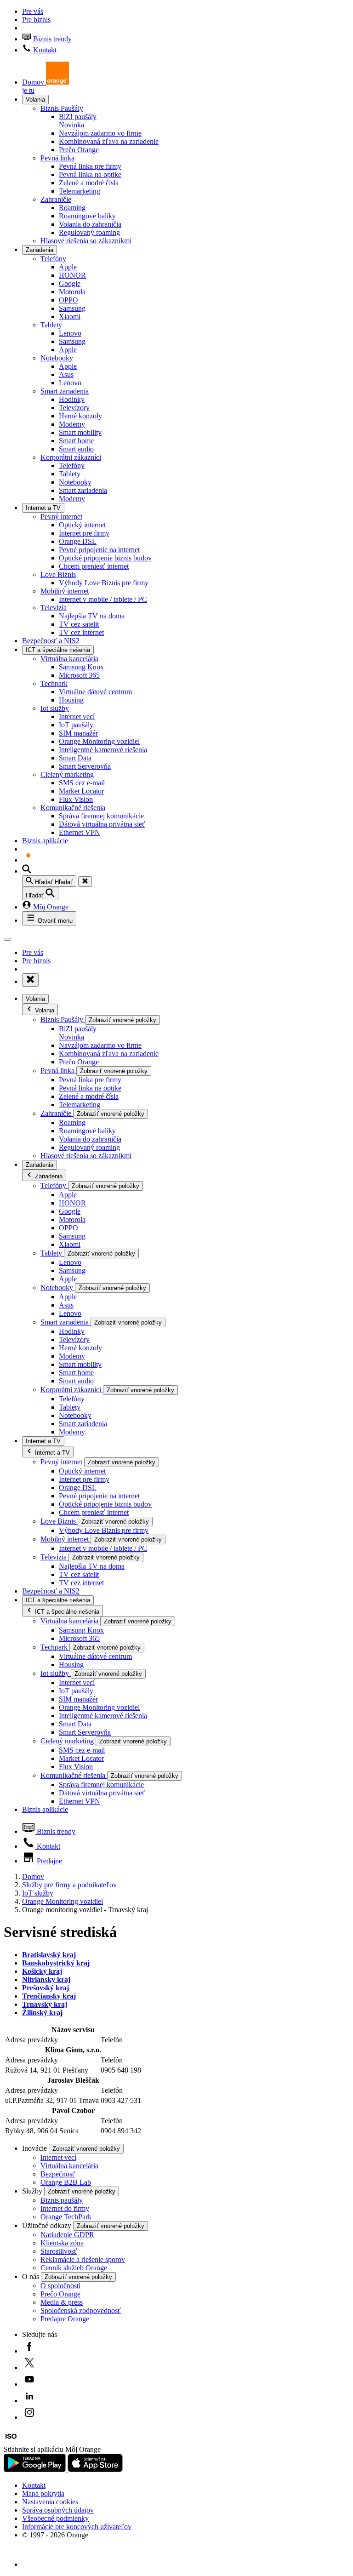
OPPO (68, 300)
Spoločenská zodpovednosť (81, 2310)
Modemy (72, 424)
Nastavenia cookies (50, 2502)
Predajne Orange (65, 2319)
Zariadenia (40, 250)
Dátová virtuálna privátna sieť (102, 824)
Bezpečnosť (58, 2174)
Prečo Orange (79, 150)
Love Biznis (58, 574)
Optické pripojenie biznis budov (105, 558)
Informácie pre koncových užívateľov (77, 2527)
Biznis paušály (62, 2200)
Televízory (74, 408)
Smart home (76, 441)
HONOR (72, 275)
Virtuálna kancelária (69, 659)
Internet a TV (43, 508)
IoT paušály (76, 725)
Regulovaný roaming (89, 232)
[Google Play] (36, 2470)
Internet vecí (77, 717)
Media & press (62, 2302)
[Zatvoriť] (85, 882)
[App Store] (95, 2470)
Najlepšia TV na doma (92, 616)
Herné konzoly (80, 416)
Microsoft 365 (79, 675)
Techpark (54, 683)
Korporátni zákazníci (71, 457)
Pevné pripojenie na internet (99, 550)
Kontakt (44, 50)
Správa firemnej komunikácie (101, 816)
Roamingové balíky (87, 216)
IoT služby (38, 1893)
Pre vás (33, 11)
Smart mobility (80, 432)
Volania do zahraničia (90, 224)
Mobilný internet (65, 591)
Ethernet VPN (80, 832)
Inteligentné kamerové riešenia (103, 750)
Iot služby (55, 708)
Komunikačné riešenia (73, 808)
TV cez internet (81, 632)
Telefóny (53, 259)
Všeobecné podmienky (55, 2518)
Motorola (72, 292)
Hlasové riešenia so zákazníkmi (86, 241)
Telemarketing (80, 191)
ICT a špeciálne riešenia (58, 650)
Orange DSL (78, 541)
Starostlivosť (59, 2251)
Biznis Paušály (62, 108)
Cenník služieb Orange (74, 2268)
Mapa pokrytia (43, 2493)
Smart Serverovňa (85, 766)
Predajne (48, 1861)
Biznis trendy (51, 39)
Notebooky (57, 358)
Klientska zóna (62, 2243)
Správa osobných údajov (58, 2510)
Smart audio (76, 449)
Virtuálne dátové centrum (95, 692)
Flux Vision (76, 799)
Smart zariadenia (65, 391)
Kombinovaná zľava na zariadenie (109, 141)
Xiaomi (70, 317)
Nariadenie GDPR (67, 2235)
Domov (33, 1876)
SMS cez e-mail (82, 783)
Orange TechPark (66, 2217)
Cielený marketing (67, 774)
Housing (71, 700)
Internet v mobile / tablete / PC (103, 599)
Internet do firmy (65, 2208)
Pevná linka (57, 158)
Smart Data (75, 758)
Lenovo (70, 333)
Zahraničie (56, 199)
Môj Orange (50, 907)
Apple (68, 267)
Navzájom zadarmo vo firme (100, 133)
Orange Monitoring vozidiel (99, 741)
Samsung (72, 308)
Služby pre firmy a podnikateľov (69, 1885)
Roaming (72, 208)
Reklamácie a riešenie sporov (83, 2259)
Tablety (51, 325)
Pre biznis (36, 20)
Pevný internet (61, 517)
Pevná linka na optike (90, 174)
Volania (35, 100)
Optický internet (82, 525)
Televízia (54, 608)
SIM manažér (78, 733)
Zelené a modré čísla (89, 183)
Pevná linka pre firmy (90, 166)
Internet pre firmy (84, 533)
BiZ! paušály (78, 121)
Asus (66, 374)
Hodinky (72, 399)
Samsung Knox (81, 667)
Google (70, 283)
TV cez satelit (79, 624)
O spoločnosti (60, 2286)
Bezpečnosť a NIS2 (51, 641)
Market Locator (81, 791)
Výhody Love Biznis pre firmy (104, 583)
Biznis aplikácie (45, 841)
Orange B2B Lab (66, 2182)
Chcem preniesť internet (94, 566)
